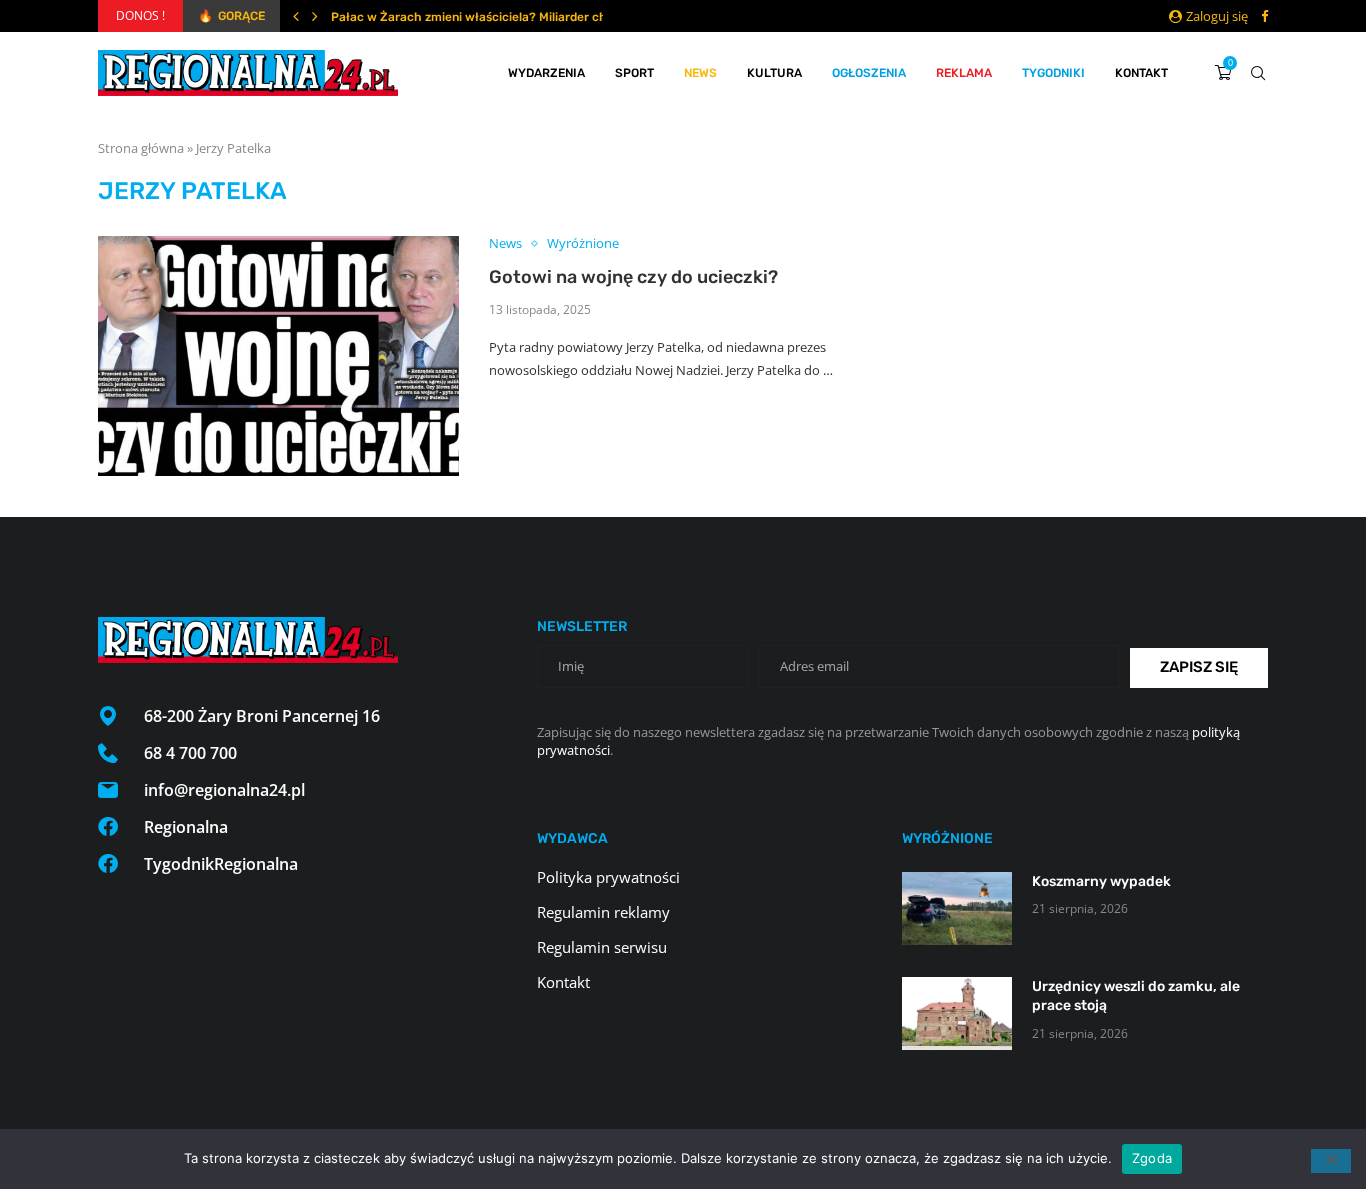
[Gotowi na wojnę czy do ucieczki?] (278, 356)
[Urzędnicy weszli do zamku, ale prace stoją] (957, 1013)
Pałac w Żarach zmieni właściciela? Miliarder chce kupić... (497, 17)
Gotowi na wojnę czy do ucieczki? (633, 277)
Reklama (964, 73)
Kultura (774, 73)
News (700, 73)
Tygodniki (1053, 73)
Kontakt (1141, 73)
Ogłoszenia (869, 73)
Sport (634, 73)
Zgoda (1152, 1158)
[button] (296, 16)
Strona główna (141, 148)
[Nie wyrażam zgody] (1331, 1161)
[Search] (1258, 73)
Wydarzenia (546, 73)
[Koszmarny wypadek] (957, 908)
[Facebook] (1264, 16)
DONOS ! (140, 15)
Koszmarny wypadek (1101, 881)
